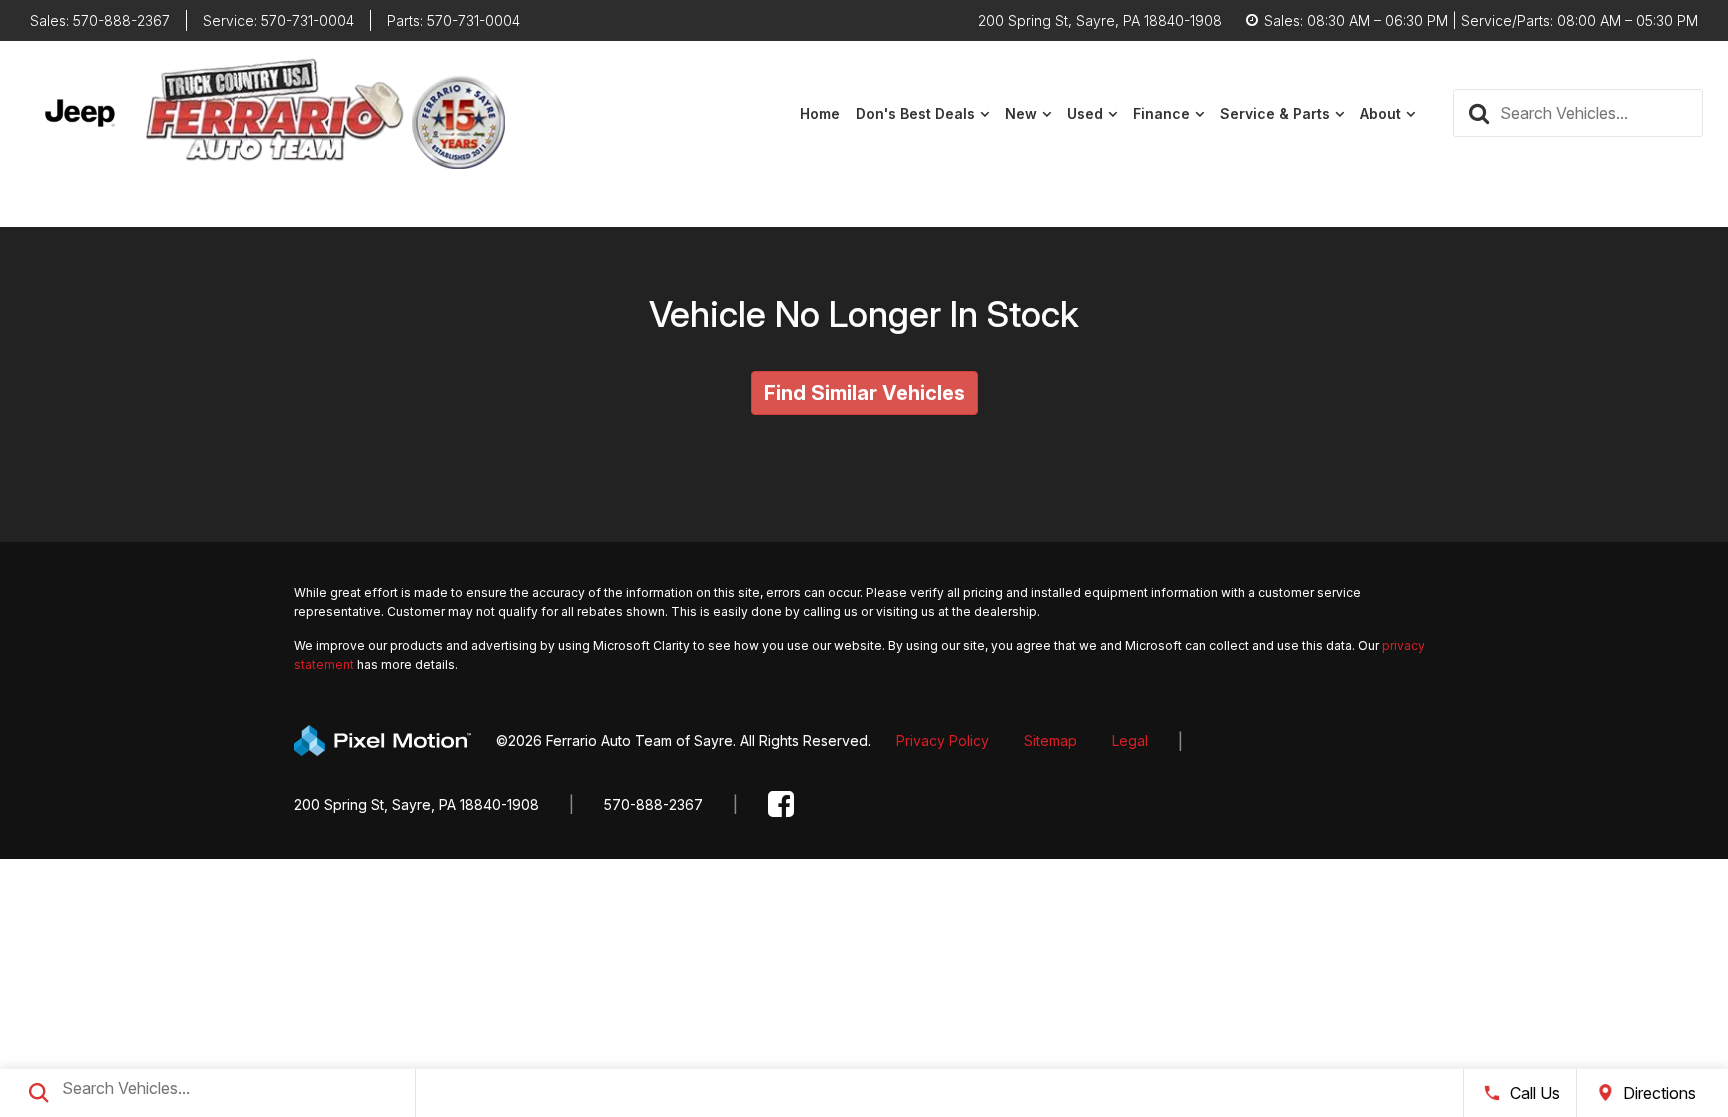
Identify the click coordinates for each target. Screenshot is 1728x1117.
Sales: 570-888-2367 (100, 21)
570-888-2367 (653, 804)
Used (1085, 113)
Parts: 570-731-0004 (453, 21)
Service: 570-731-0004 (278, 21)
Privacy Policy (942, 740)
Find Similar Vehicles (864, 393)
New (1021, 113)
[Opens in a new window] (781, 804)
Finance (1161, 113)
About (1380, 113)
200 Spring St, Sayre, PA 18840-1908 (416, 804)
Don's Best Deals (915, 113)
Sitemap (1050, 740)
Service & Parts (1275, 113)
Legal (1130, 740)
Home (820, 113)
